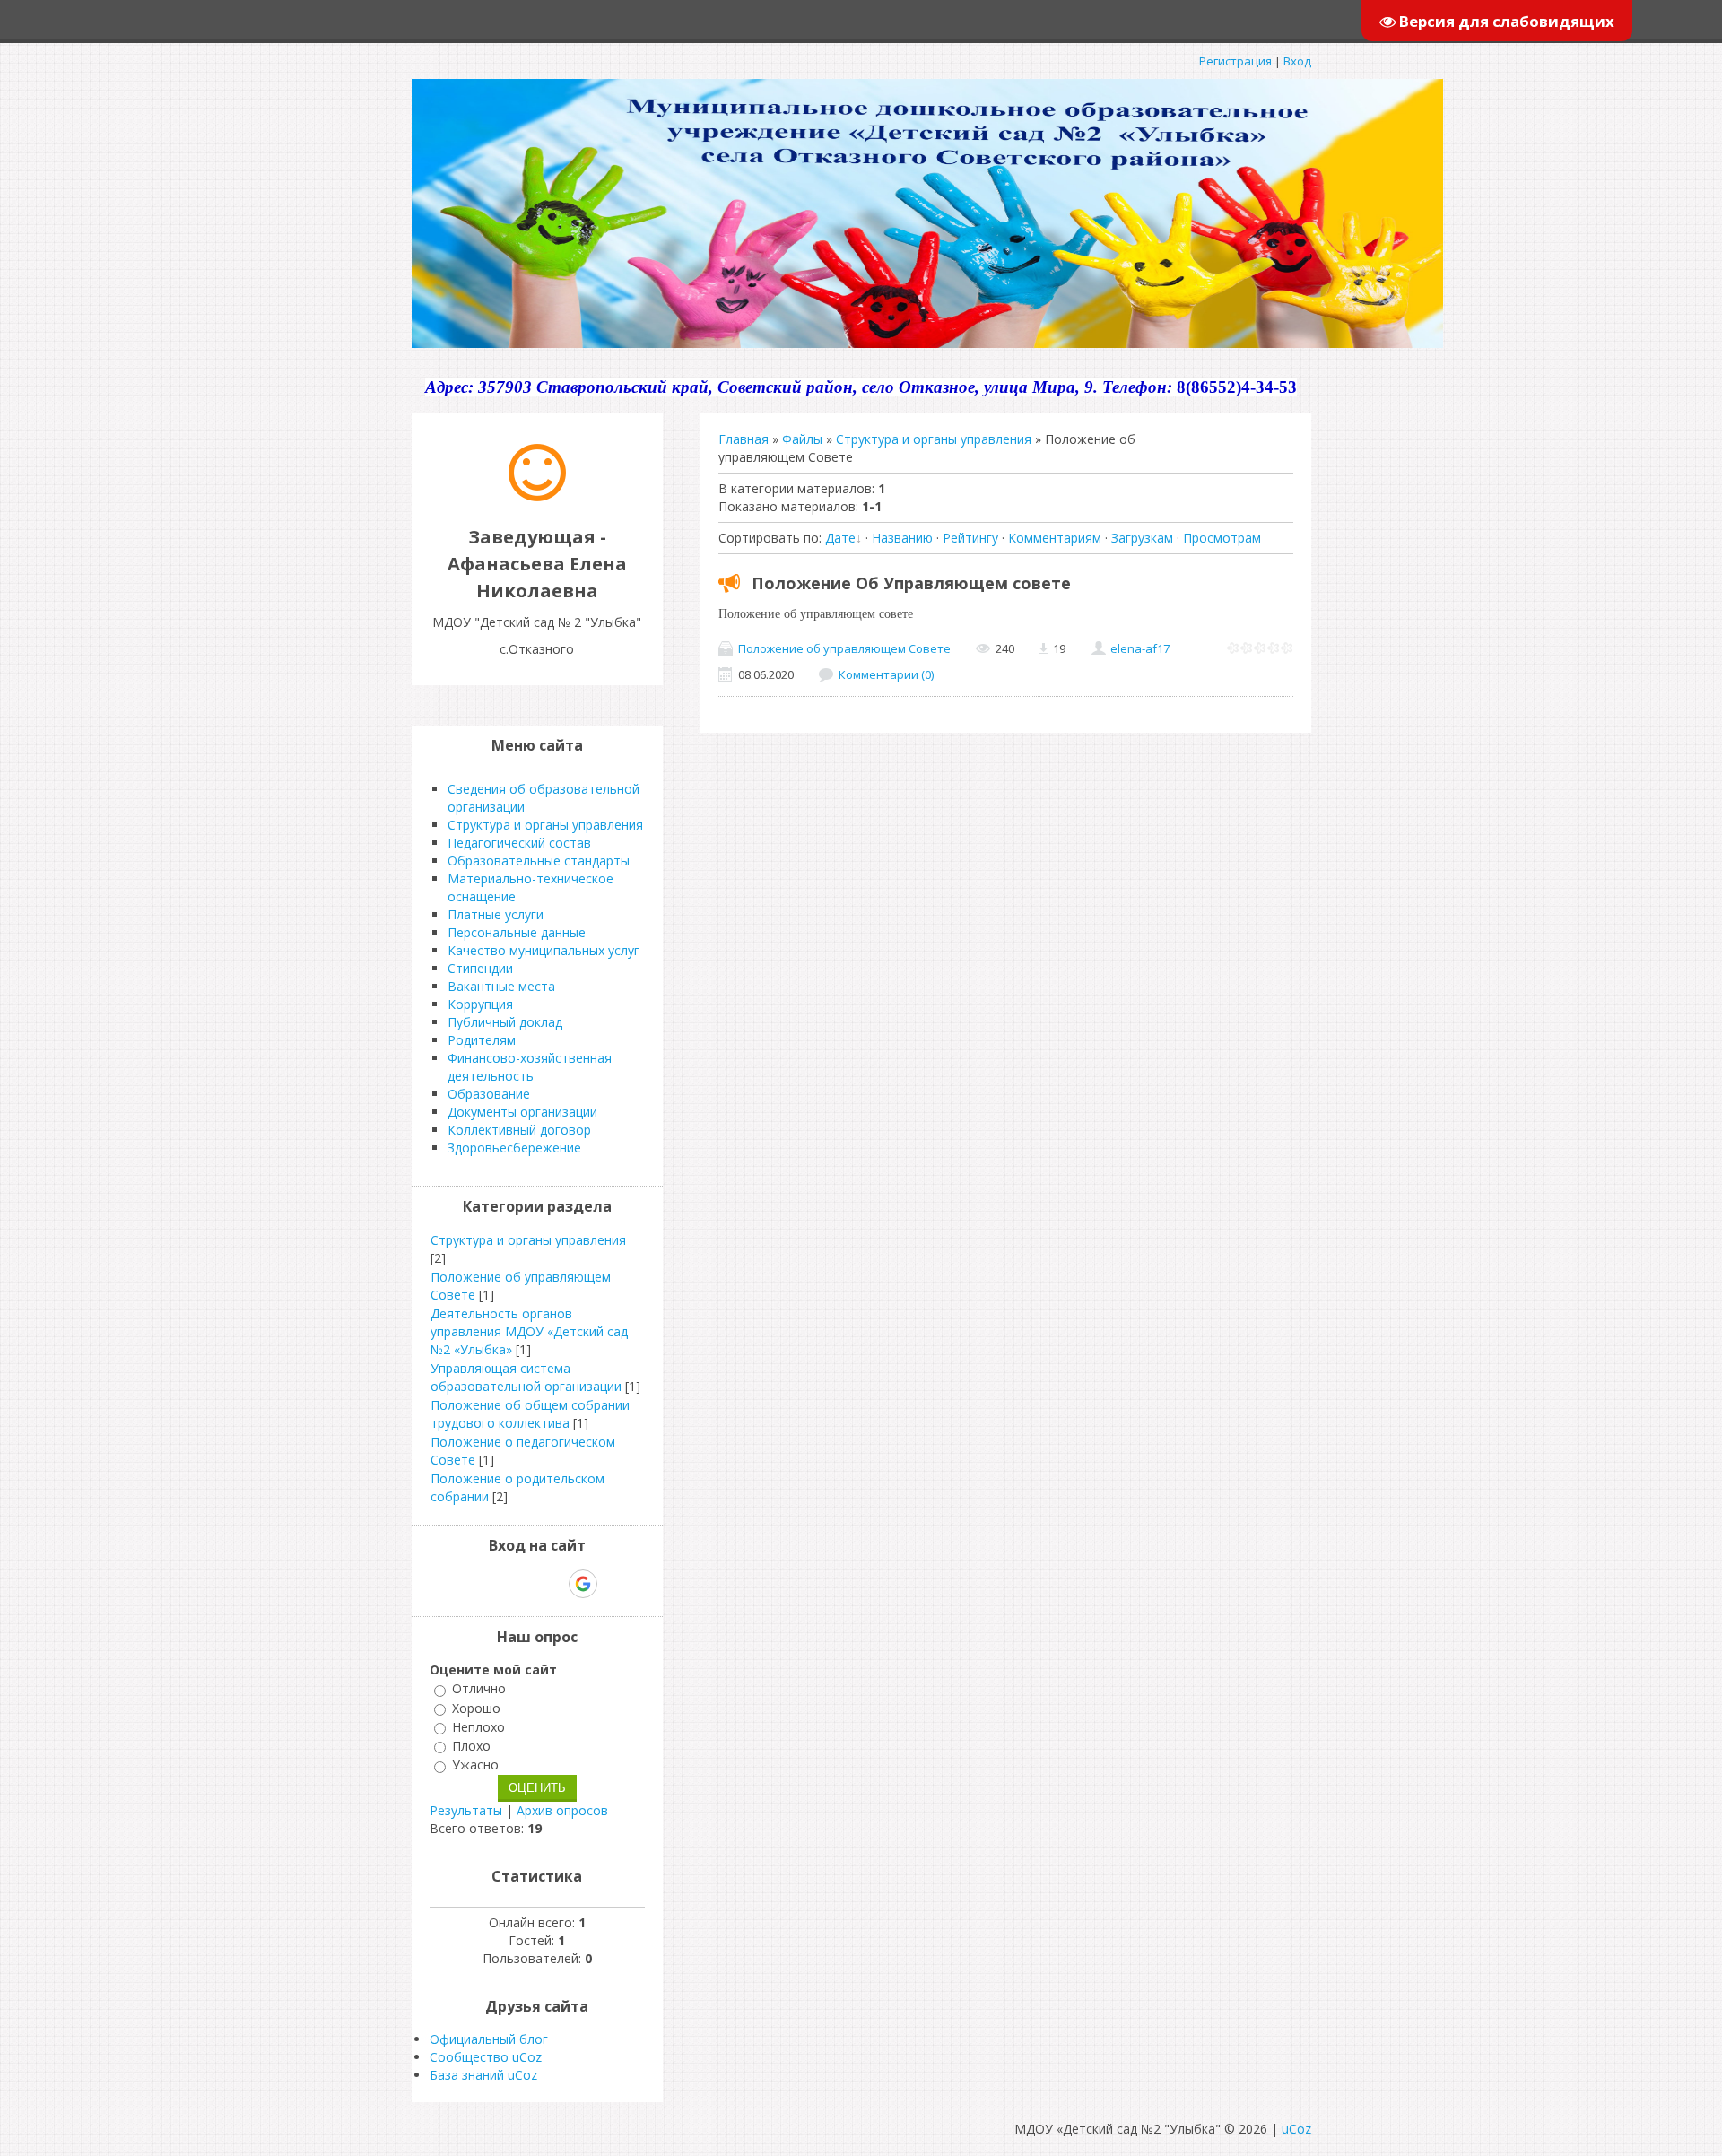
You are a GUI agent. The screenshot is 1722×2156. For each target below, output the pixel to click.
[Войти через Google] (583, 1584)
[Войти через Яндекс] (552, 1584)
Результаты (466, 1810)
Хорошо (476, 1708)
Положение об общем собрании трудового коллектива (530, 1414)
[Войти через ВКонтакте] (491, 1584)
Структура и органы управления (934, 439)
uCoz (1296, 2129)
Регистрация (1235, 61)
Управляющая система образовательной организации (526, 1377)
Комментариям (1055, 538)
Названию (902, 538)
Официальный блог (489, 2039)
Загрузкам (1142, 538)
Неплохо (478, 1727)
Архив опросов (562, 1810)
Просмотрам (1222, 538)
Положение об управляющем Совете (844, 648)
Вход (1297, 61)
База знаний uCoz (483, 2075)
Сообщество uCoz (486, 2057)
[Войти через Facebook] (521, 1584)
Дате (840, 538)
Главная (744, 439)
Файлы (802, 439)
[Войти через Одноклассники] (614, 1584)
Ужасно (475, 1765)
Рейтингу (970, 538)
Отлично (479, 1689)
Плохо (471, 1746)
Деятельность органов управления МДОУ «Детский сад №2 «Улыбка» (529, 1331)
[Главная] (537, 496)
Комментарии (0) (886, 674)
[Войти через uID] (460, 1584)
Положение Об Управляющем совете (911, 583)
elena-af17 (1140, 648)
